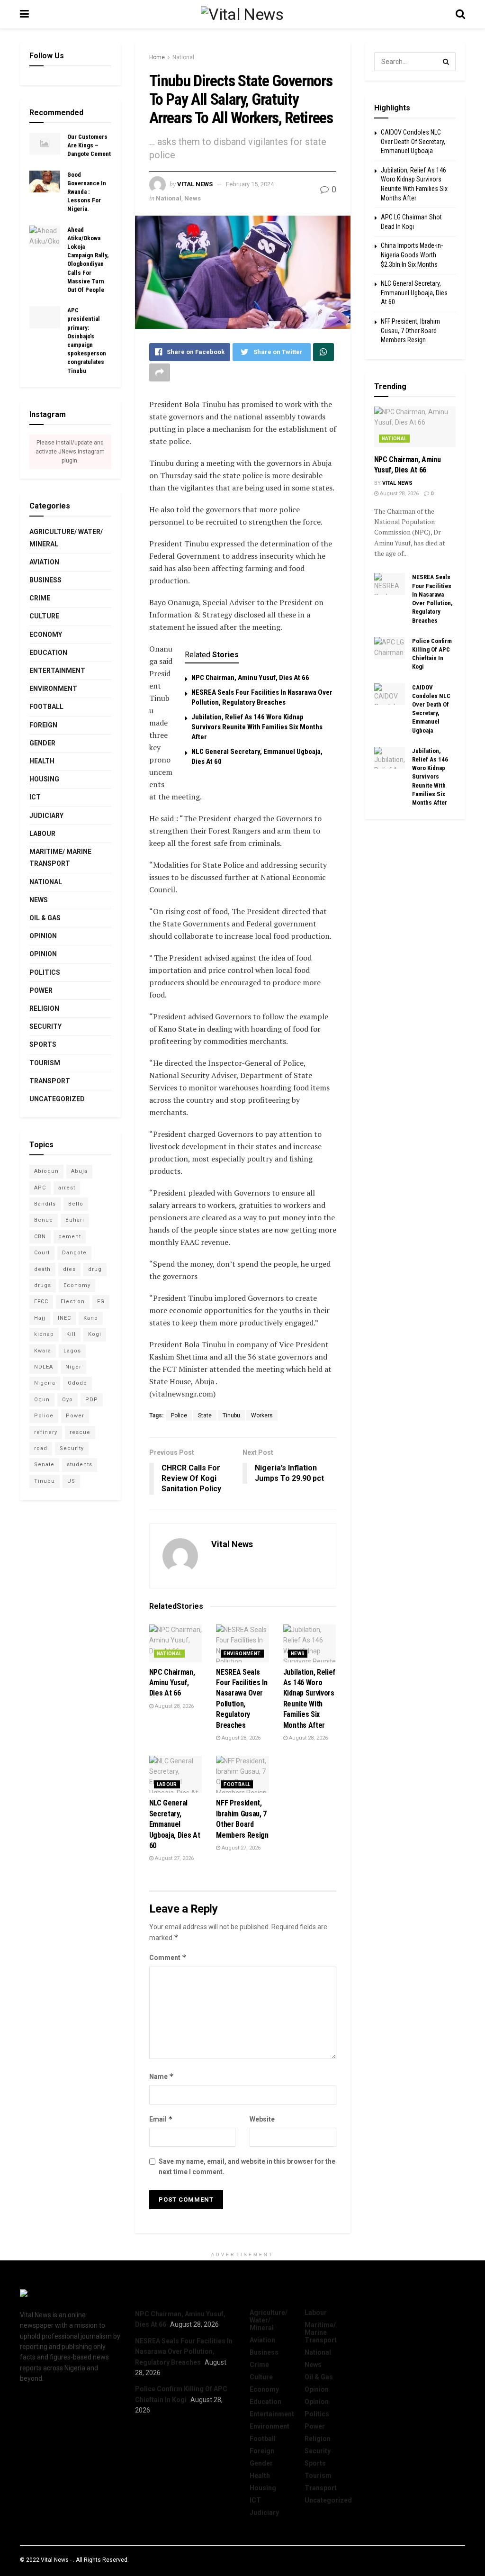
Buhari (75, 1220)
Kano (91, 1318)
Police (179, 1415)
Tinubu (231, 1415)
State (205, 1415)
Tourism (45, 1063)
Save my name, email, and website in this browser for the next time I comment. (247, 2167)
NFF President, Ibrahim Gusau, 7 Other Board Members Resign (410, 331)
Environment (242, 1654)
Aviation (44, 562)
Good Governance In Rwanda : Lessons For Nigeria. (87, 192)
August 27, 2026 (174, 1858)
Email (161, 2119)
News (193, 198)
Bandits (45, 1204)
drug (95, 1269)
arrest (67, 1188)
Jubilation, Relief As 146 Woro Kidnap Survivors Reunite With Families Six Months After (257, 727)
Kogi (95, 1334)
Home (157, 57)
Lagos (72, 1351)
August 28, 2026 (174, 1706)
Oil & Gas (45, 918)
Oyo (67, 1400)
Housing (44, 779)
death (42, 1269)
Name (162, 2076)
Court (42, 1253)
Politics (45, 972)
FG (101, 1302)
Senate (44, 1465)
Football (237, 1784)
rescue (80, 1432)
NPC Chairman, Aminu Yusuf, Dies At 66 (250, 678)
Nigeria (45, 1383)
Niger (73, 1367)
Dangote (74, 1253)
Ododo (77, 1383)
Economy (46, 635)
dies (69, 1269)
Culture (44, 616)
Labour (167, 1784)
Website (262, 2119)
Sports (43, 1044)
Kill (71, 1334)
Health (42, 761)
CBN (40, 1237)
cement (70, 1237)
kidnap (44, 1334)
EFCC (41, 1302)
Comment (168, 1957)
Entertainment (57, 671)
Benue (44, 1220)
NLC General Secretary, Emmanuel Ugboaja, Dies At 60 (175, 1824)
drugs (43, 1285)
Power (41, 990)
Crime (40, 598)
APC (40, 1188)
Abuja (79, 1171)
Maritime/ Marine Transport (60, 857)
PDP (92, 1400)
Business (45, 580)
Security (45, 1026)
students (80, 1465)
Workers (262, 1415)
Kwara (43, 1351)
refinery (46, 1432)
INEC (64, 1318)
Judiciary (46, 816)
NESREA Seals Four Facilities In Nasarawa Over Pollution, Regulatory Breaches (184, 2352)
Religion (44, 1008)
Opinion (43, 936)
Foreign (43, 725)
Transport (50, 1081)
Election (73, 1302)
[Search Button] (446, 62)
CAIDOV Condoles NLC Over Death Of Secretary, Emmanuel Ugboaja (413, 141)
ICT (35, 797)
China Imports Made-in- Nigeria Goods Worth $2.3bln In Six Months (412, 255)
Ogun (42, 1400)
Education (48, 653)
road (41, 1448)
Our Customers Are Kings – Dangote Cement (89, 145)
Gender (42, 743)
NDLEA (44, 1367)
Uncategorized (57, 1099)
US (71, 1481)
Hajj (40, 1318)
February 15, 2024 (250, 184)
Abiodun (46, 1171)
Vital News (195, 184)
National (183, 57)
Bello (76, 1204)
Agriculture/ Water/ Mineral (66, 538)
